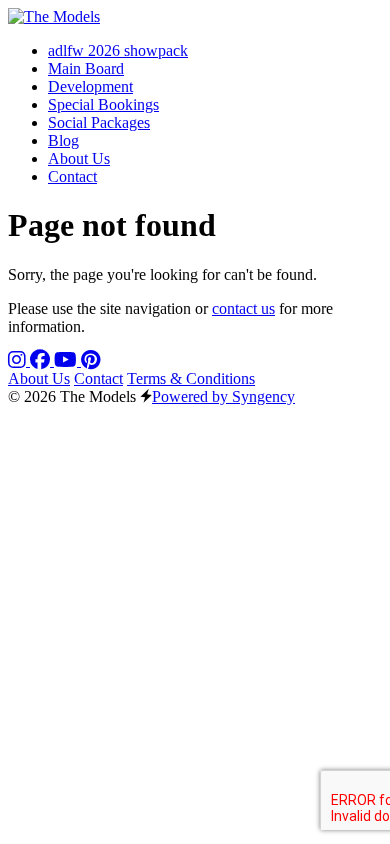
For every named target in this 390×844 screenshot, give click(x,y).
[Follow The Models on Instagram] (19, 360)
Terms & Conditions (191, 378)
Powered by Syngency (223, 396)
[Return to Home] (54, 16)
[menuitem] (118, 50)
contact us (243, 308)
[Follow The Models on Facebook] (42, 360)
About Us (39, 378)
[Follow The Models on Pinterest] (90, 360)
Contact (98, 378)
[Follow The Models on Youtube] (67, 360)
